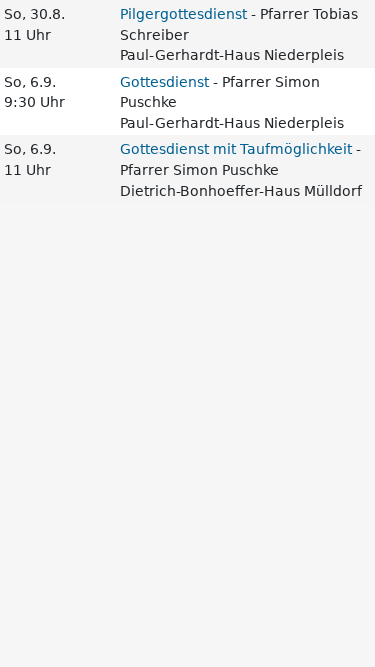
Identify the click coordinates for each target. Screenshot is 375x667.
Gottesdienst (164, 82)
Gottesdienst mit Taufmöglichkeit (236, 149)
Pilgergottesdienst (183, 14)
